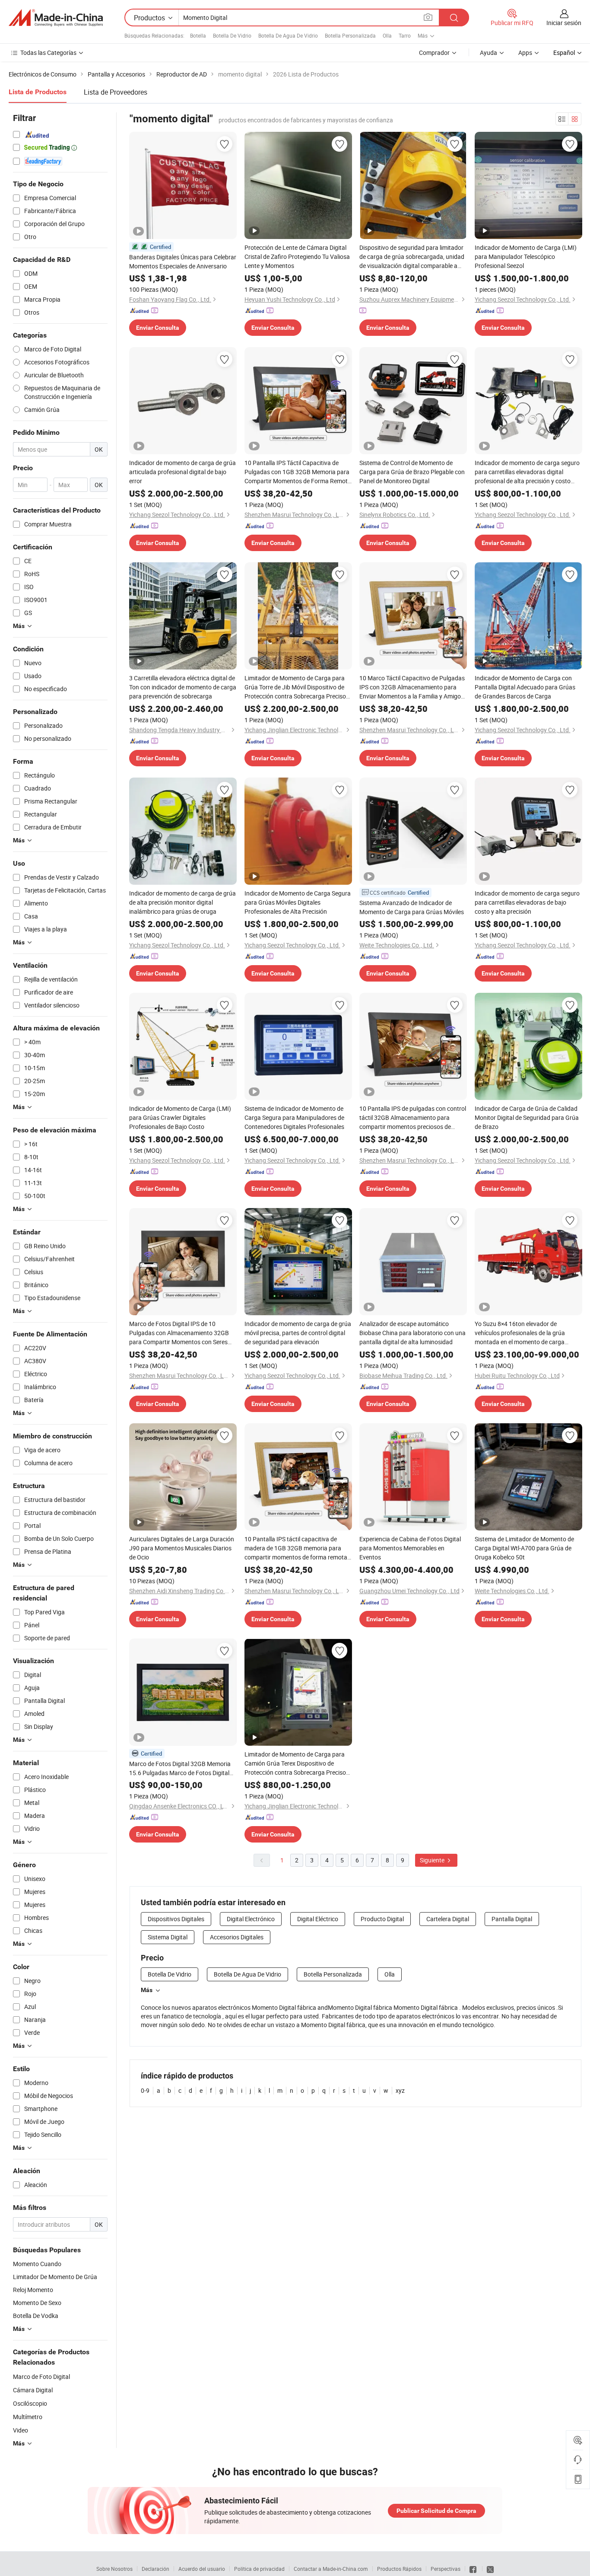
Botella (198, 35)
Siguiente (433, 1860)
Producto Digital (382, 1919)
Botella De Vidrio (232, 35)
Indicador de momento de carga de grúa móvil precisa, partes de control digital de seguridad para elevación (298, 1333)
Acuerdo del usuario (202, 2569)
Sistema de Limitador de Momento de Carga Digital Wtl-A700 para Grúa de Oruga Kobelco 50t (524, 1548)
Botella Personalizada (350, 35)
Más (147, 1990)
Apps (525, 53)
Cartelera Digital (448, 1919)
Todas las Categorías (48, 53)
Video (21, 2430)
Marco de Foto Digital (41, 2377)
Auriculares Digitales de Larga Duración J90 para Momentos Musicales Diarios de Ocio (182, 1548)
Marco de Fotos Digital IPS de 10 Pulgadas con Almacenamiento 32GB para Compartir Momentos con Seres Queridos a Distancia (179, 1333)
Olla (387, 35)
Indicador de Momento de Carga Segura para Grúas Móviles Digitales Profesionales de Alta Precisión (298, 902)
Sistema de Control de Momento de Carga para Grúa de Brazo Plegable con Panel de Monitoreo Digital (412, 472)
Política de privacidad (259, 2569)
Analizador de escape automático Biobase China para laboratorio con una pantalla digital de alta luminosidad (412, 1333)
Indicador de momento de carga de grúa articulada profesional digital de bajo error (182, 472)
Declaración (155, 2569)
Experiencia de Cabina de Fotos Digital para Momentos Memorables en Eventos (410, 1548)
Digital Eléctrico (318, 1919)
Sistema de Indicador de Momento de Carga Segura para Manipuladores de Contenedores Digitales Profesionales (294, 1117)
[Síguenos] (474, 2569)
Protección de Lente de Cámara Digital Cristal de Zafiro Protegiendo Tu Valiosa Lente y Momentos (297, 257)
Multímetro (28, 2417)
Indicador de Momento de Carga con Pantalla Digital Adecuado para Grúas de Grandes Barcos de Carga (525, 687)
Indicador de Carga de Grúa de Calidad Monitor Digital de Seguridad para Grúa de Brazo (527, 1117)
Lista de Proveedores (116, 92)
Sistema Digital (168, 1937)
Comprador (434, 53)
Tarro (405, 35)
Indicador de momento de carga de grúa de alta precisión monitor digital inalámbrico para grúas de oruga (182, 902)
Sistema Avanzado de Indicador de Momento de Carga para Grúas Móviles (412, 907)
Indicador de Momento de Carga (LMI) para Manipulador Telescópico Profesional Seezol (526, 257)
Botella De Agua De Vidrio (288, 35)
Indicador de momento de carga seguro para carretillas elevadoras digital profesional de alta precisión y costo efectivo (527, 472)
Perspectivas (446, 2569)
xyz (400, 2090)
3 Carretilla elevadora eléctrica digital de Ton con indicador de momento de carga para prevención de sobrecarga (183, 687)
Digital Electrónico (251, 1919)
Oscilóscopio (30, 2403)
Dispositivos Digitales (176, 1919)
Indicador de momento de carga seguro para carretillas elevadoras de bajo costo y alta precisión (527, 902)
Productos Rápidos (399, 2569)
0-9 (145, 2090)
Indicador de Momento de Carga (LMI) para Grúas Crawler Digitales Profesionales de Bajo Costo (180, 1117)
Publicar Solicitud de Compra (436, 2511)
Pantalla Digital (512, 1919)
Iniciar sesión (564, 23)
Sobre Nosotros (114, 2569)
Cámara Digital (33, 2390)
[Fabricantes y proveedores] (56, 18)
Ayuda (488, 53)
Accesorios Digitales (237, 1937)
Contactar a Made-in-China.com (331, 2569)
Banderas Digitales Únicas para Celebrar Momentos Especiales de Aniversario (183, 261)
